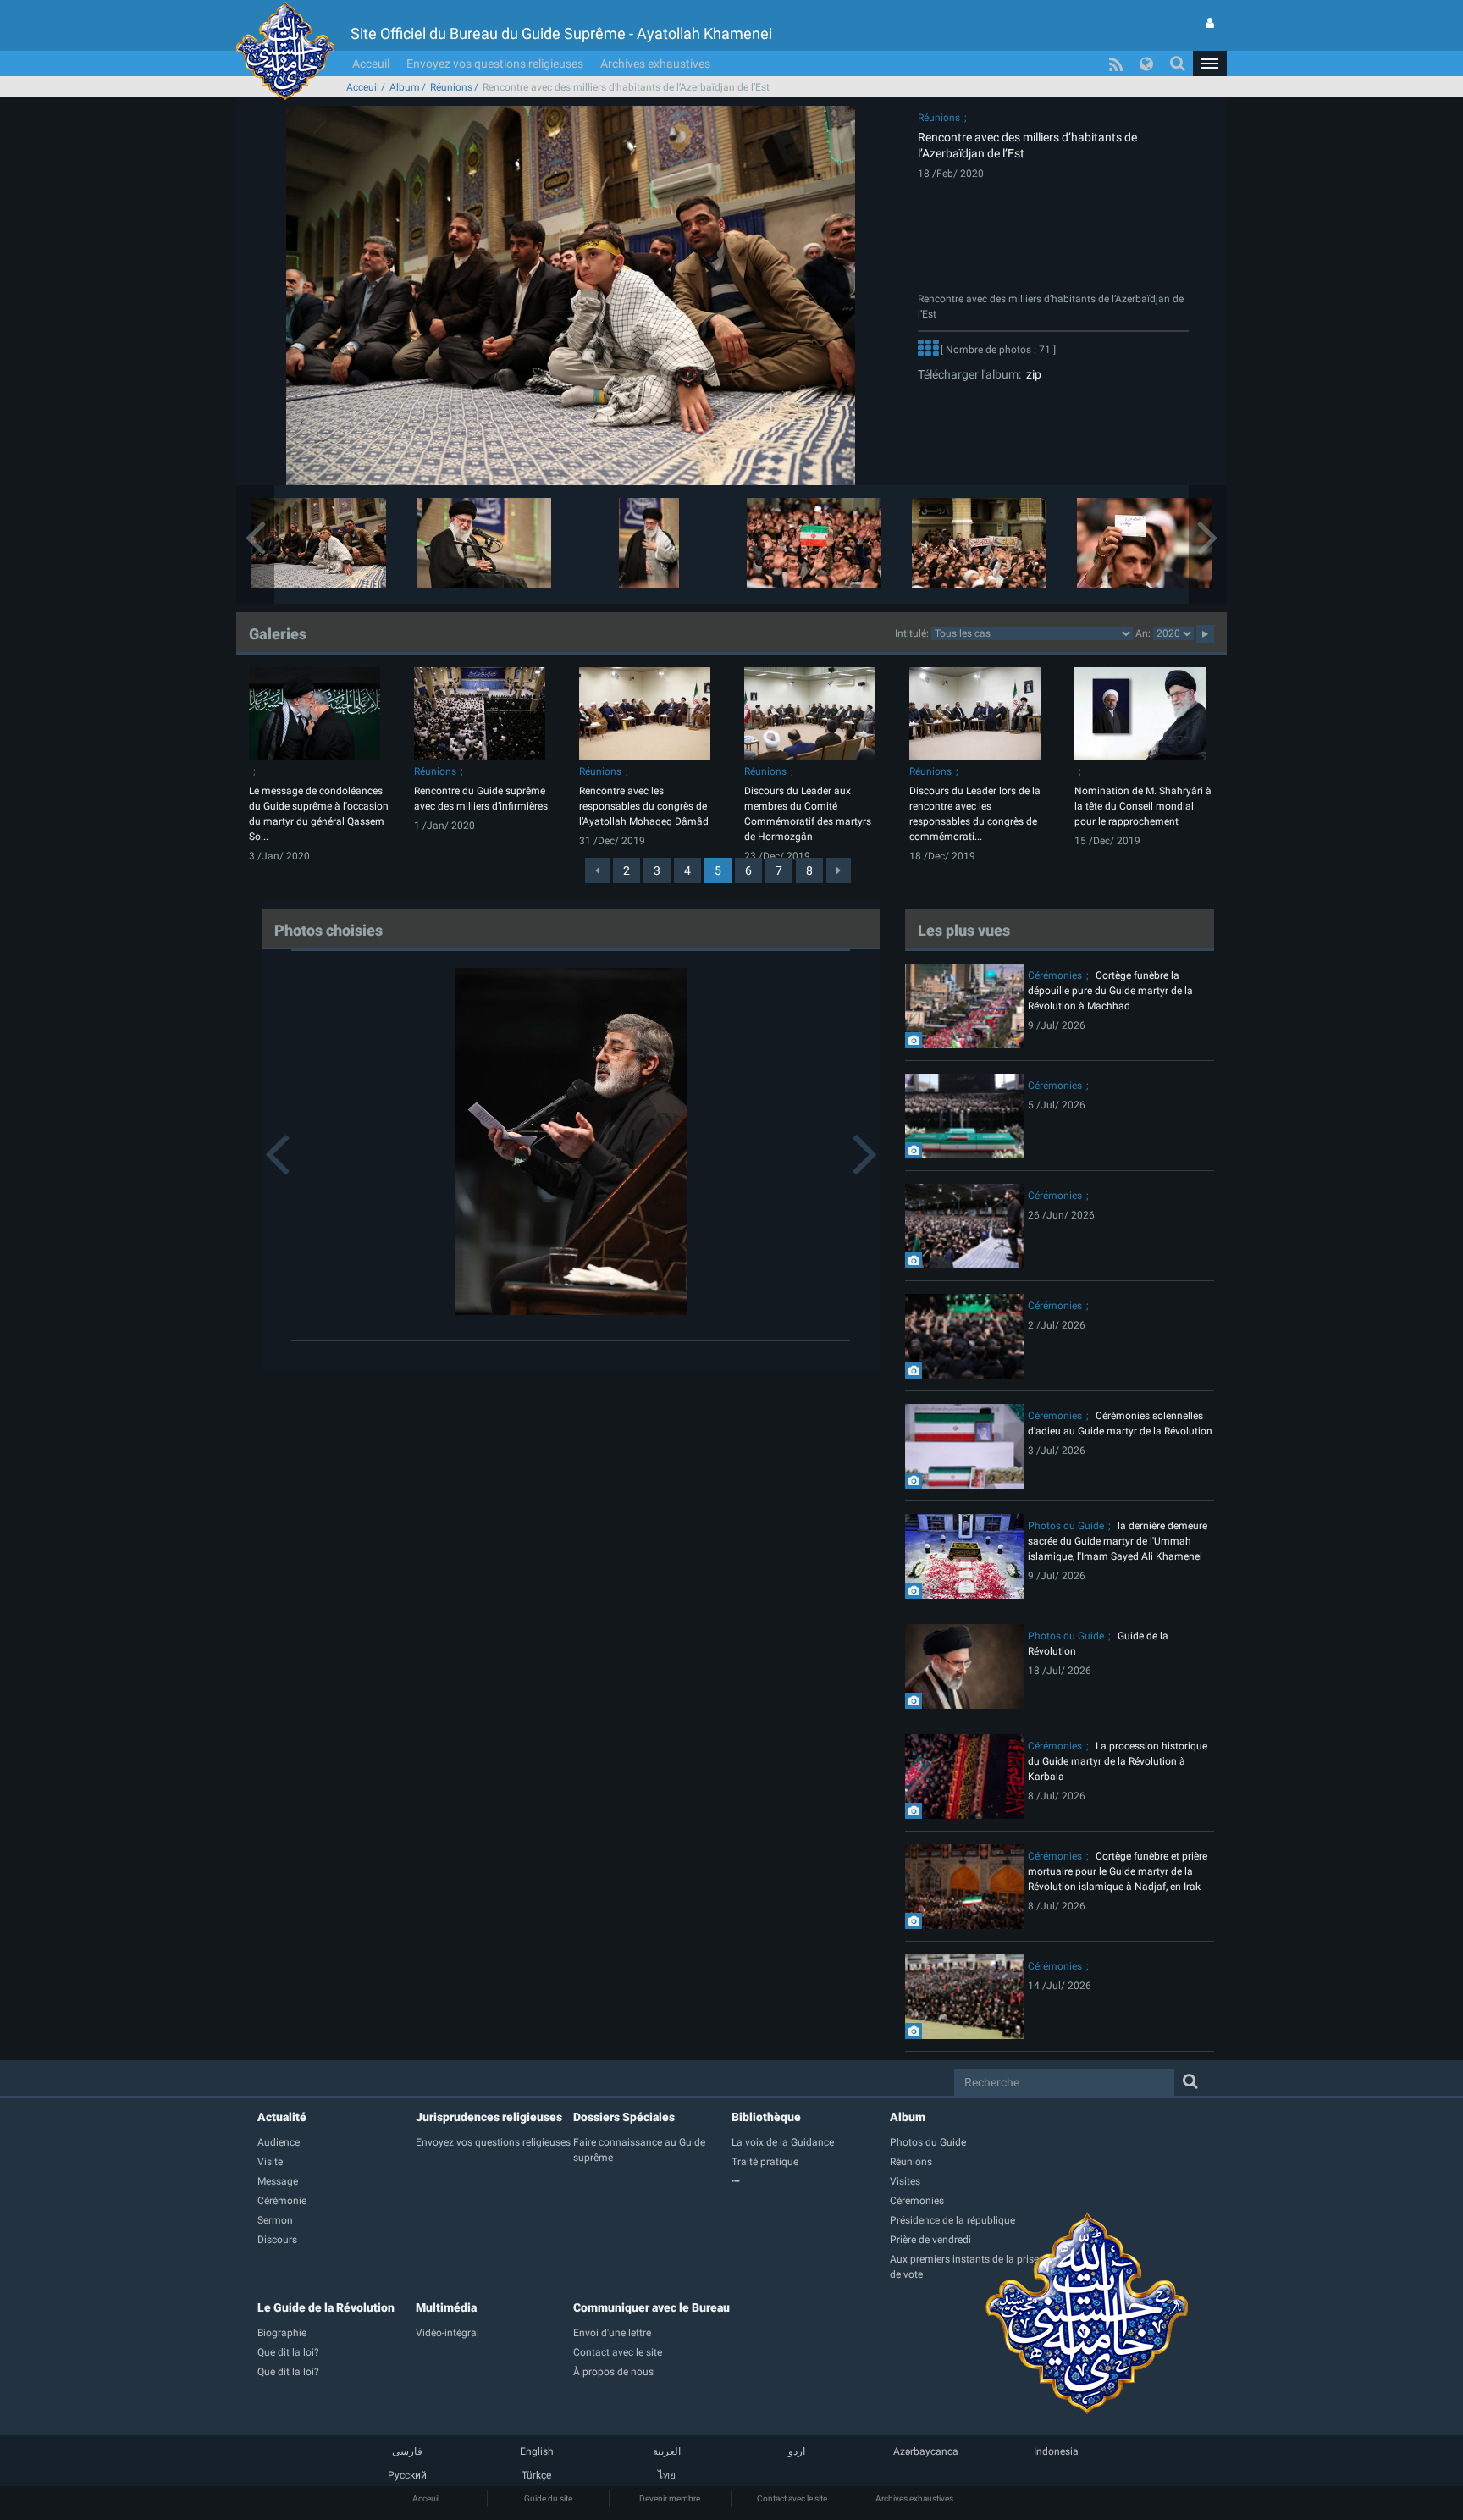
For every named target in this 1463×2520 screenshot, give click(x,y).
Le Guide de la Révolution (326, 2307)
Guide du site (548, 2498)
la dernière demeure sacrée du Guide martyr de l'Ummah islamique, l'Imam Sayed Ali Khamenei (1118, 1541)
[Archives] (811, 2181)
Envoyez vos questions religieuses (495, 64)
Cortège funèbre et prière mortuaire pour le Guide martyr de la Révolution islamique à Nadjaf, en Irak (1118, 1871)
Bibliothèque (766, 2117)
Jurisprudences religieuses (489, 2117)
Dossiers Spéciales (624, 2117)
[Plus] (928, 350)
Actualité (282, 2117)
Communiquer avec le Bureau (651, 2307)
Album (405, 87)
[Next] (839, 870)
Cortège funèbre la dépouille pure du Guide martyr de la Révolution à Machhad (1110, 991)
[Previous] (597, 870)
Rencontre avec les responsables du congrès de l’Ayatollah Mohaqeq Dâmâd (644, 806)
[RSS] (1116, 64)
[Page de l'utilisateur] (1210, 23)
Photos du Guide (1066, 1526)
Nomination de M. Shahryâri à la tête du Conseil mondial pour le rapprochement (1143, 806)
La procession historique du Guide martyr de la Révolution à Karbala (1118, 1761)
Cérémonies (1055, 975)
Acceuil (371, 64)
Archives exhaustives (655, 64)
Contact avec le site (792, 2498)
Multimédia (446, 2307)
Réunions (451, 87)
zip (1031, 374)
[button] (1210, 64)
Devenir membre (670, 2498)
